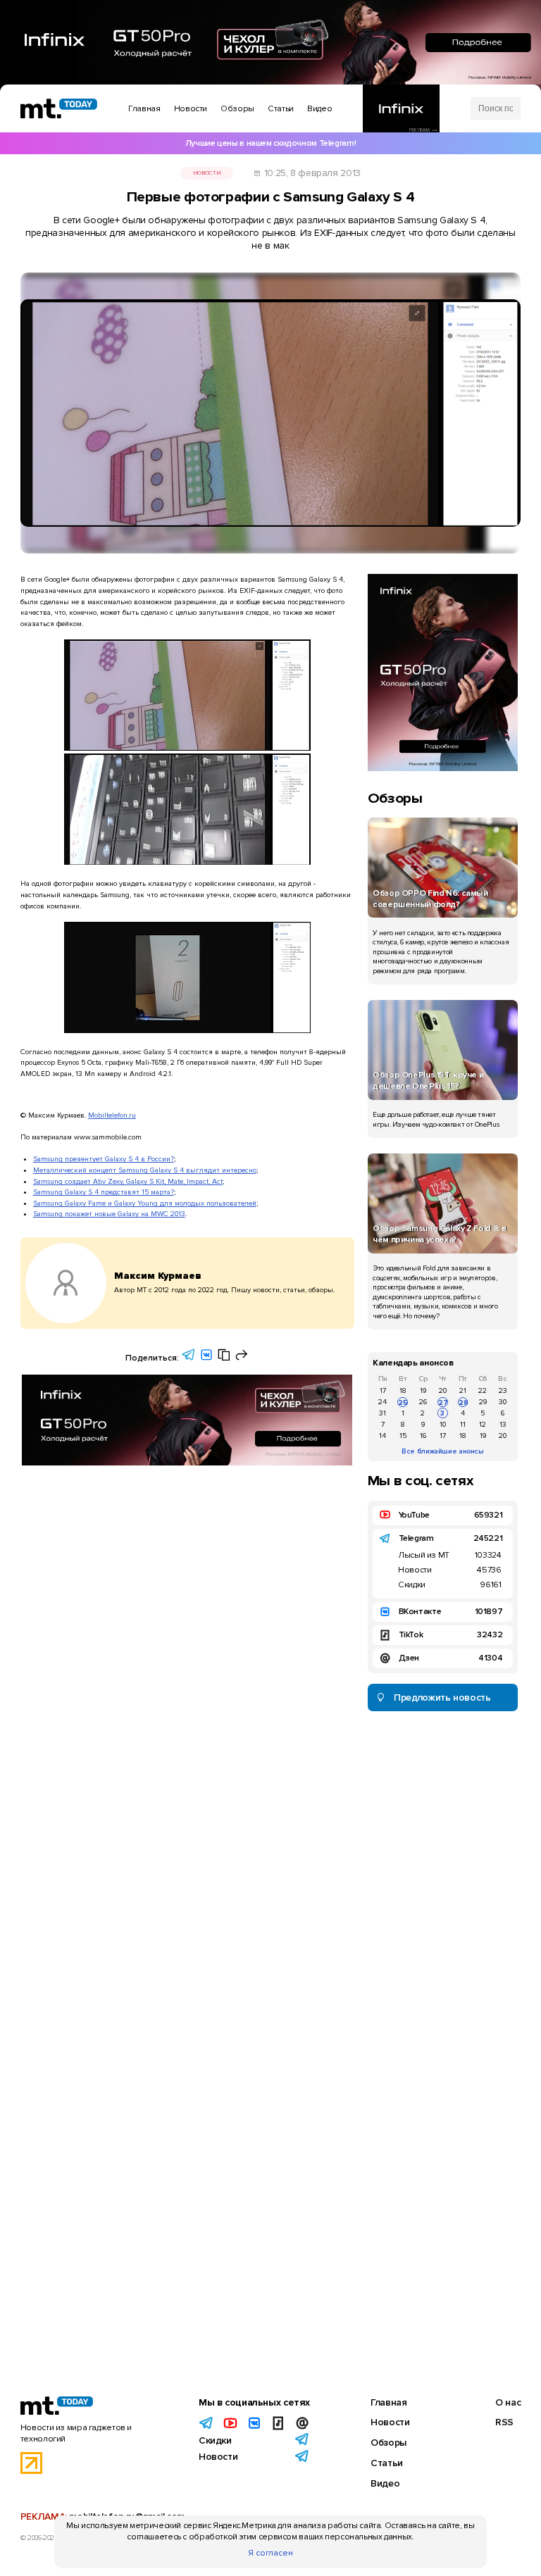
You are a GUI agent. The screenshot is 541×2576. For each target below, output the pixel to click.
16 (423, 1436)
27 (443, 1402)
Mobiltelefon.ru (112, 1115)
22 (483, 1390)
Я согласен (270, 2553)
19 (423, 1390)
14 (383, 1436)
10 (443, 1424)
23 (503, 1390)
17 (383, 1390)
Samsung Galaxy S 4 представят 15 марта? (104, 1192)
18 (403, 1390)
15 (403, 1436)
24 (383, 1402)
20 (443, 1390)
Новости (207, 173)
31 (383, 1413)
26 (423, 1402)
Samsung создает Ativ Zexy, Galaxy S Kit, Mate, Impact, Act (128, 1181)
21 (463, 1390)
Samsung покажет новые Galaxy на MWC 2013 (109, 1214)
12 (483, 1424)
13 (503, 1424)
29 (483, 1402)
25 (403, 1402)
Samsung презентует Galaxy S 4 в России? (104, 1159)
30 (503, 1402)
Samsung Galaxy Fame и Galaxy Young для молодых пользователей (145, 1203)
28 (463, 1402)
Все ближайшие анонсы (443, 1451)
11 (463, 1424)
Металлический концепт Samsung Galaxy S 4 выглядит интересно (145, 1170)
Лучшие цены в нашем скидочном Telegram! (270, 143)
